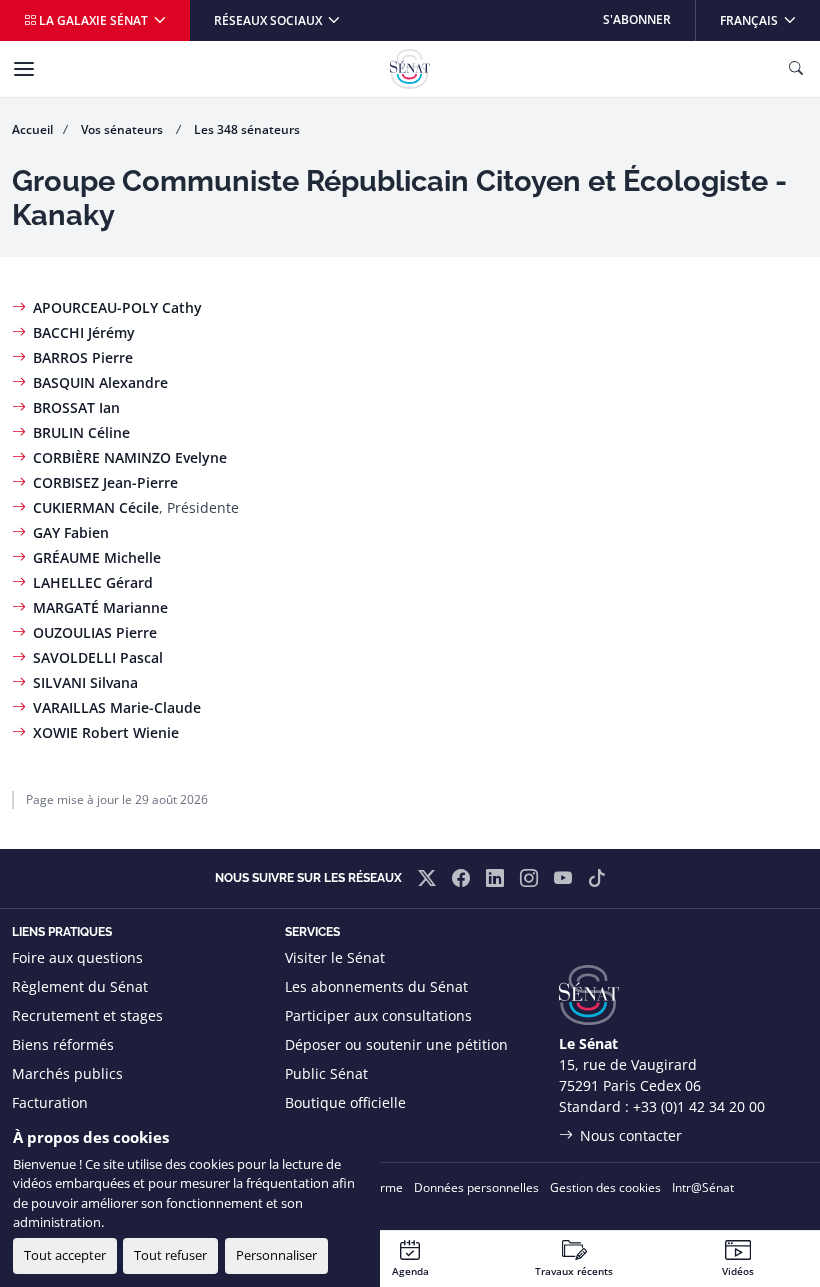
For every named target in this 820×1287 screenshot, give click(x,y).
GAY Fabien (71, 532)
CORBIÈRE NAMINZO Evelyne (130, 457)
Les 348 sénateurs (247, 129)
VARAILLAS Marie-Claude (117, 707)
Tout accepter (65, 1255)
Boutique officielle (345, 1102)
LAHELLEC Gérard (93, 582)
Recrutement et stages (87, 1015)
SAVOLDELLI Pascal (98, 657)
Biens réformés (63, 1044)
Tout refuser (170, 1255)
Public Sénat (326, 1073)
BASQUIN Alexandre (100, 382)
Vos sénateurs (123, 129)
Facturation (50, 1102)
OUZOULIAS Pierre (95, 632)
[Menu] (24, 69)
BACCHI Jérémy (84, 332)
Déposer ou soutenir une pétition (396, 1044)
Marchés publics (67, 1073)
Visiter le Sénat (335, 957)
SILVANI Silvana (85, 682)
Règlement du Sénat (80, 986)
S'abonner (637, 19)
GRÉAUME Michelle (97, 557)
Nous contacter (631, 1135)
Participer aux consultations (378, 1015)
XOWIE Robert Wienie (106, 732)
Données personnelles (476, 1187)
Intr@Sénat (703, 1187)
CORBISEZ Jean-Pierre (105, 482)
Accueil (32, 129)
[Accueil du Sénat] (410, 69)
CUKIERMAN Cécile (96, 507)
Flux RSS (313, 1131)
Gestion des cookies (605, 1187)
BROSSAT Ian (76, 407)
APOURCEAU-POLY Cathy (117, 307)
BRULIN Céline (81, 432)
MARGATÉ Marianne (100, 607)
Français (769, 19)
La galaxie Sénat (93, 20)
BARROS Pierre (83, 357)
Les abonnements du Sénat (376, 986)
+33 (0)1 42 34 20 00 (699, 1106)
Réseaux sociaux (269, 20)
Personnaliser (276, 1255)
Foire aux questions (77, 957)
